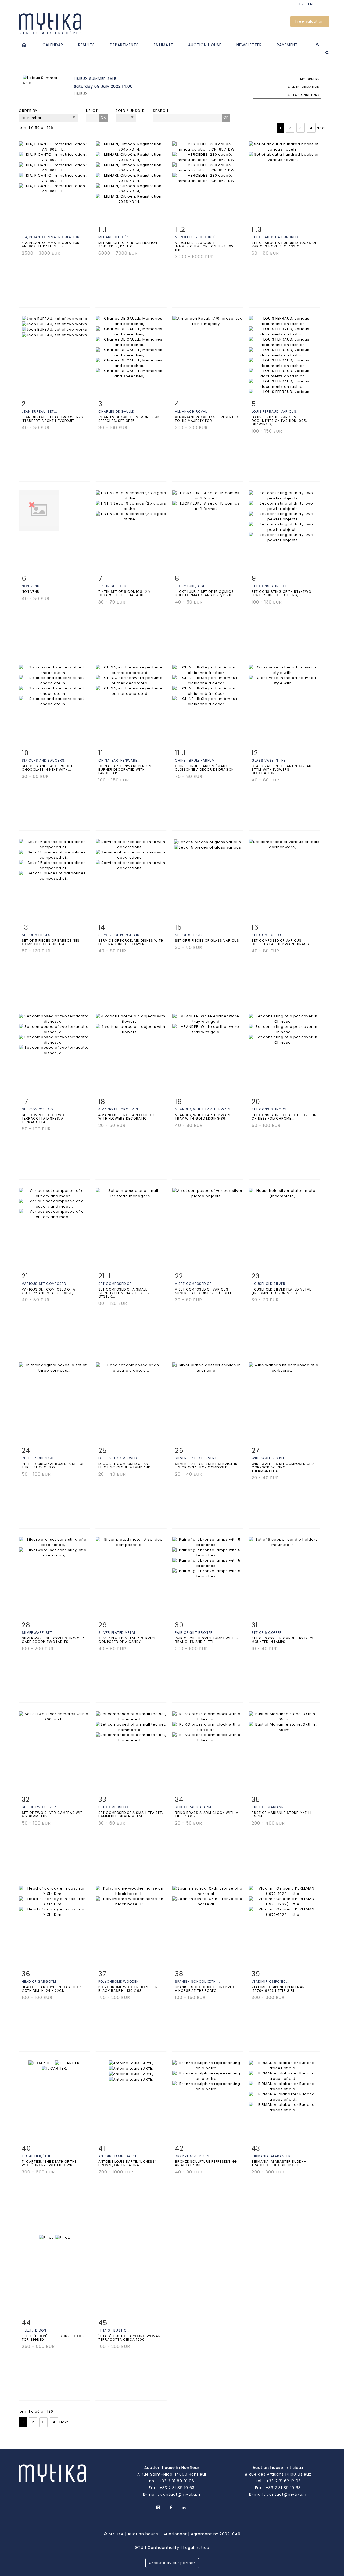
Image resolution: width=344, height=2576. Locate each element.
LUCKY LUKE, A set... (193, 586)
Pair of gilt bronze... (195, 1633)
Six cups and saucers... (45, 760)
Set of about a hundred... (276, 237)
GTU (139, 2548)
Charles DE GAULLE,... (118, 412)
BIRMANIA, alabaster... (273, 2156)
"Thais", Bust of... (115, 2330)
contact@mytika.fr (181, 2494)
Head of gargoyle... (41, 1981)
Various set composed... (46, 1284)
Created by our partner (172, 2563)
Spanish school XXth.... (198, 1981)
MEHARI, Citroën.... (116, 237)
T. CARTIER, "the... (38, 2156)
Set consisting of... (271, 586)
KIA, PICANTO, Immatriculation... (52, 237)
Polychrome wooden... (120, 1981)
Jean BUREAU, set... (40, 412)
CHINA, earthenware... (119, 760)
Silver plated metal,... (119, 1633)
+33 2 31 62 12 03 (284, 2481)
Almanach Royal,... (193, 412)
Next (321, 128)
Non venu (31, 586)
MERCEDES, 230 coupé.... (197, 237)
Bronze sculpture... (194, 2156)
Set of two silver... (41, 1807)
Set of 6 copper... (268, 1633)
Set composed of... (270, 935)
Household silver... (270, 1284)
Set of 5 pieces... (38, 935)
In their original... (40, 1458)
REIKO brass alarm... (195, 1807)
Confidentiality (163, 2548)
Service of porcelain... (121, 935)
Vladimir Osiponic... (270, 1981)
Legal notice (196, 2548)
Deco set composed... (119, 1458)
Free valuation (310, 21)
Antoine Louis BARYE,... (120, 2156)
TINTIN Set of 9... (114, 586)
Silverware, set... (39, 1633)
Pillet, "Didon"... (36, 2330)
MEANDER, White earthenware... (205, 1109)
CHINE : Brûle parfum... (196, 760)
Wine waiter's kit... (270, 1458)
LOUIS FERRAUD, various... (276, 412)
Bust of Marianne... (270, 1807)
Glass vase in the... (270, 760)
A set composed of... (195, 1284)
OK (103, 117)
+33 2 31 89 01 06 (177, 2481)
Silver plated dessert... (198, 1458)
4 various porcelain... (120, 1109)
